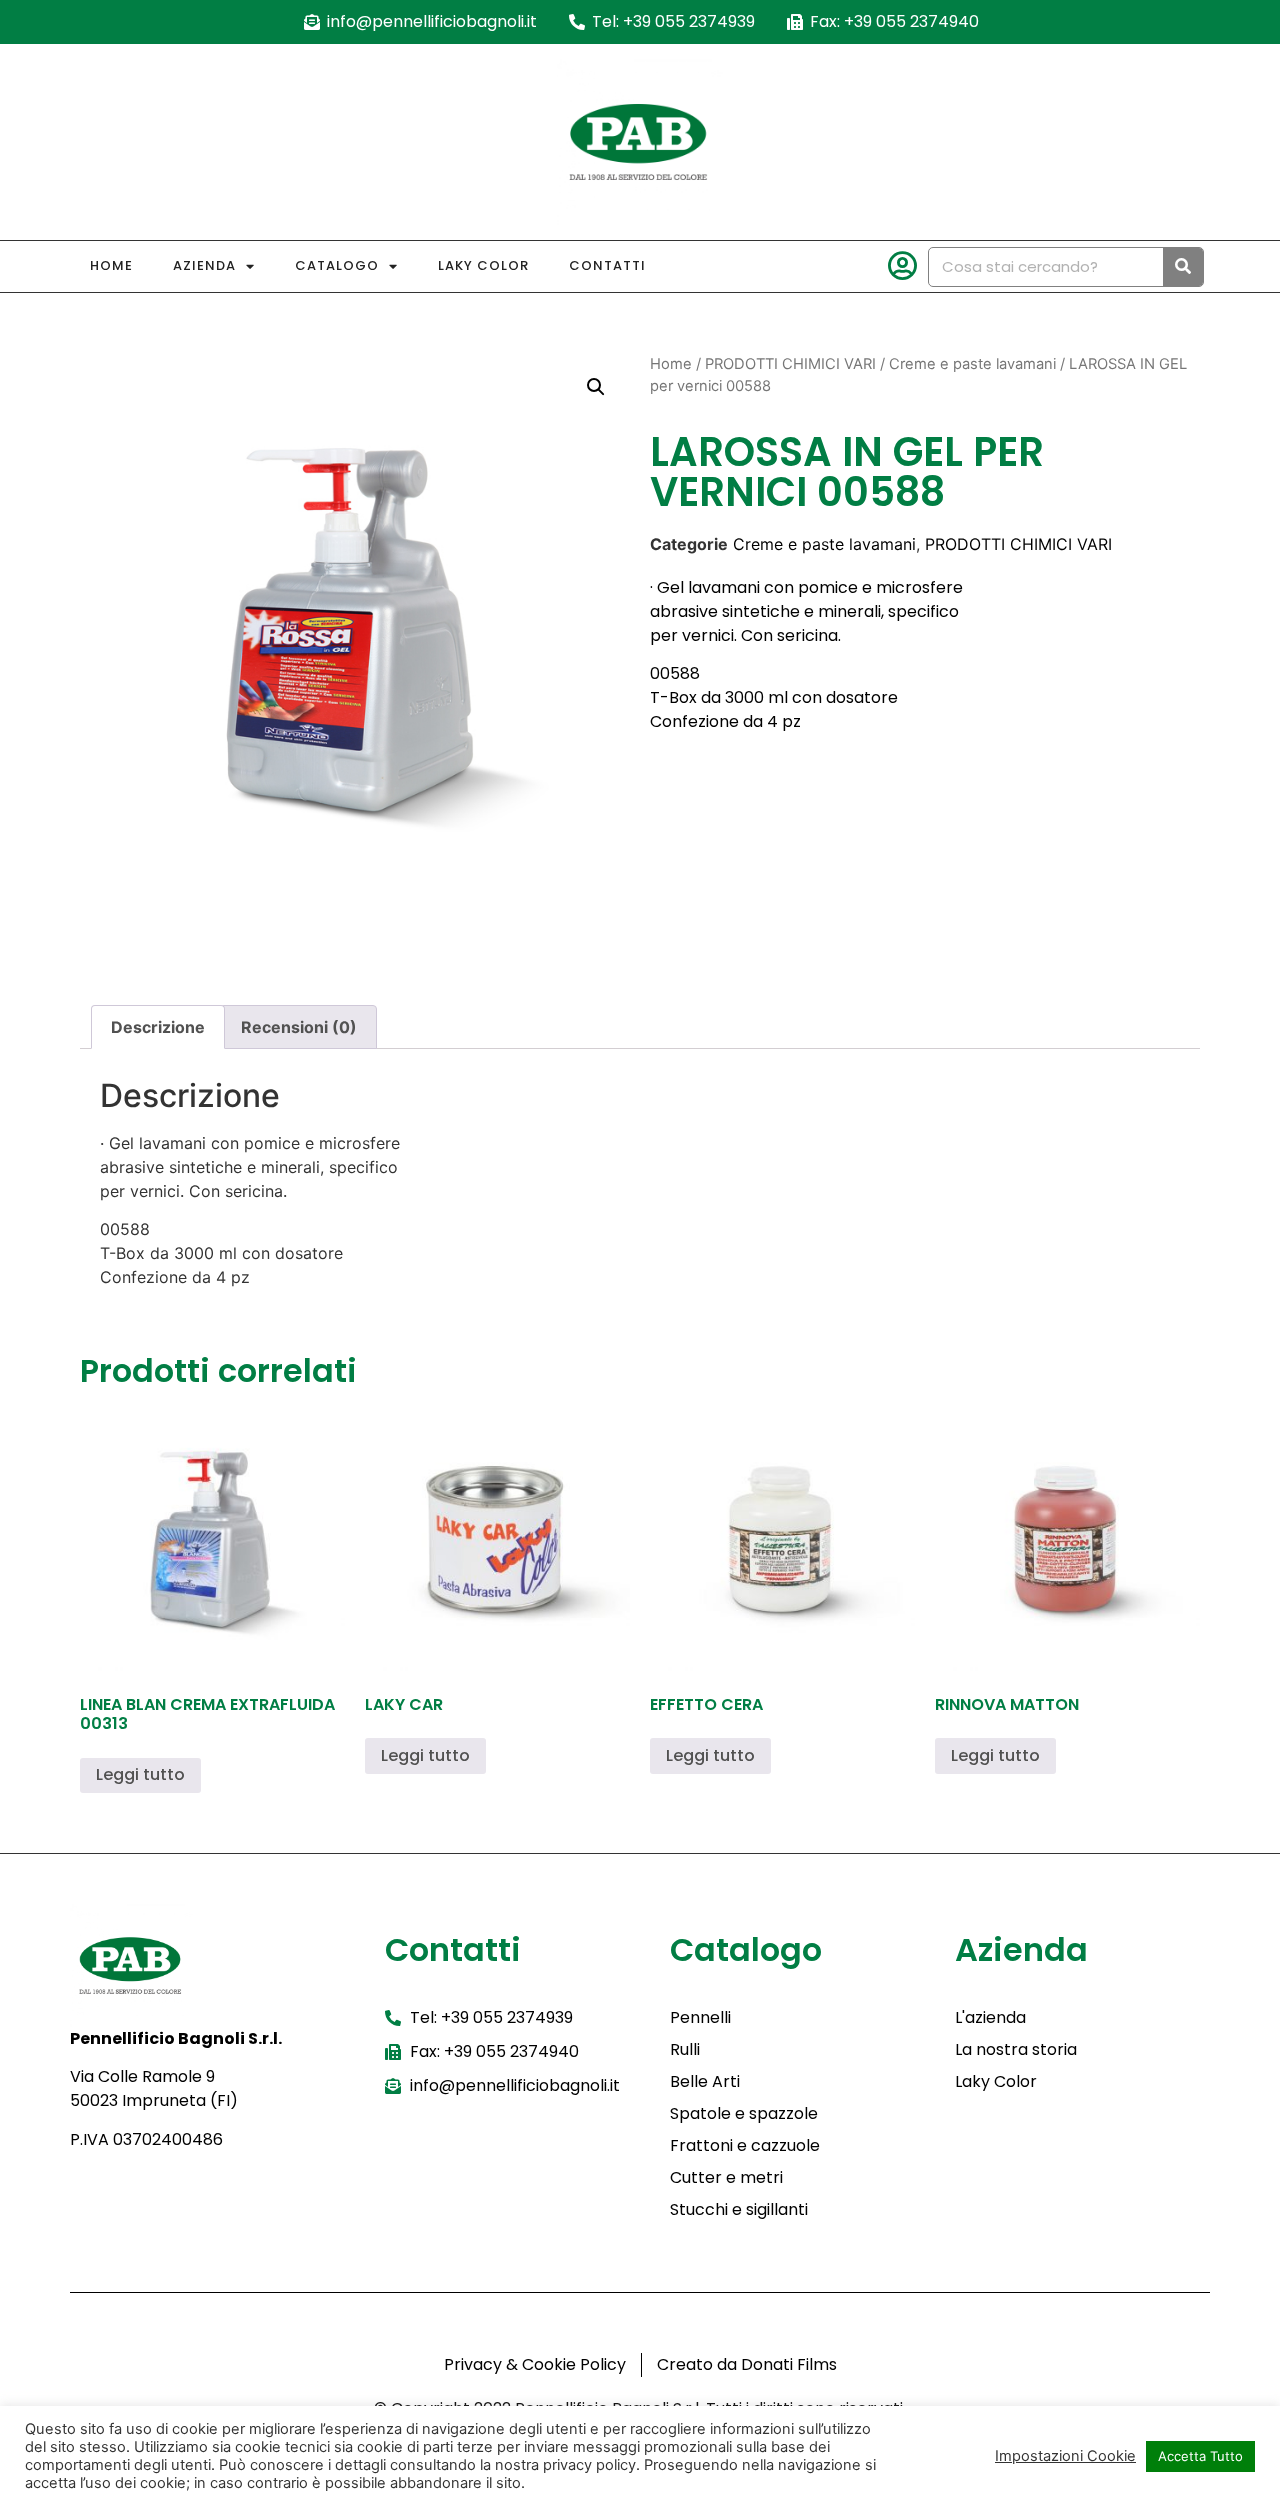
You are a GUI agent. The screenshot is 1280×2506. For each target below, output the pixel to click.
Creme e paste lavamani (972, 364)
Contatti (607, 265)
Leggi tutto (140, 1774)
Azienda (204, 265)
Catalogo (337, 265)
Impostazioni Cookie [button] (1065, 2456)
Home (111, 265)
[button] (596, 387)
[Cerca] (1183, 267)
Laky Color (483, 265)
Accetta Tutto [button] (1200, 2456)
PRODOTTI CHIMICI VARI (790, 364)
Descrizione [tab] (158, 1027)
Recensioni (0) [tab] (299, 1027)
